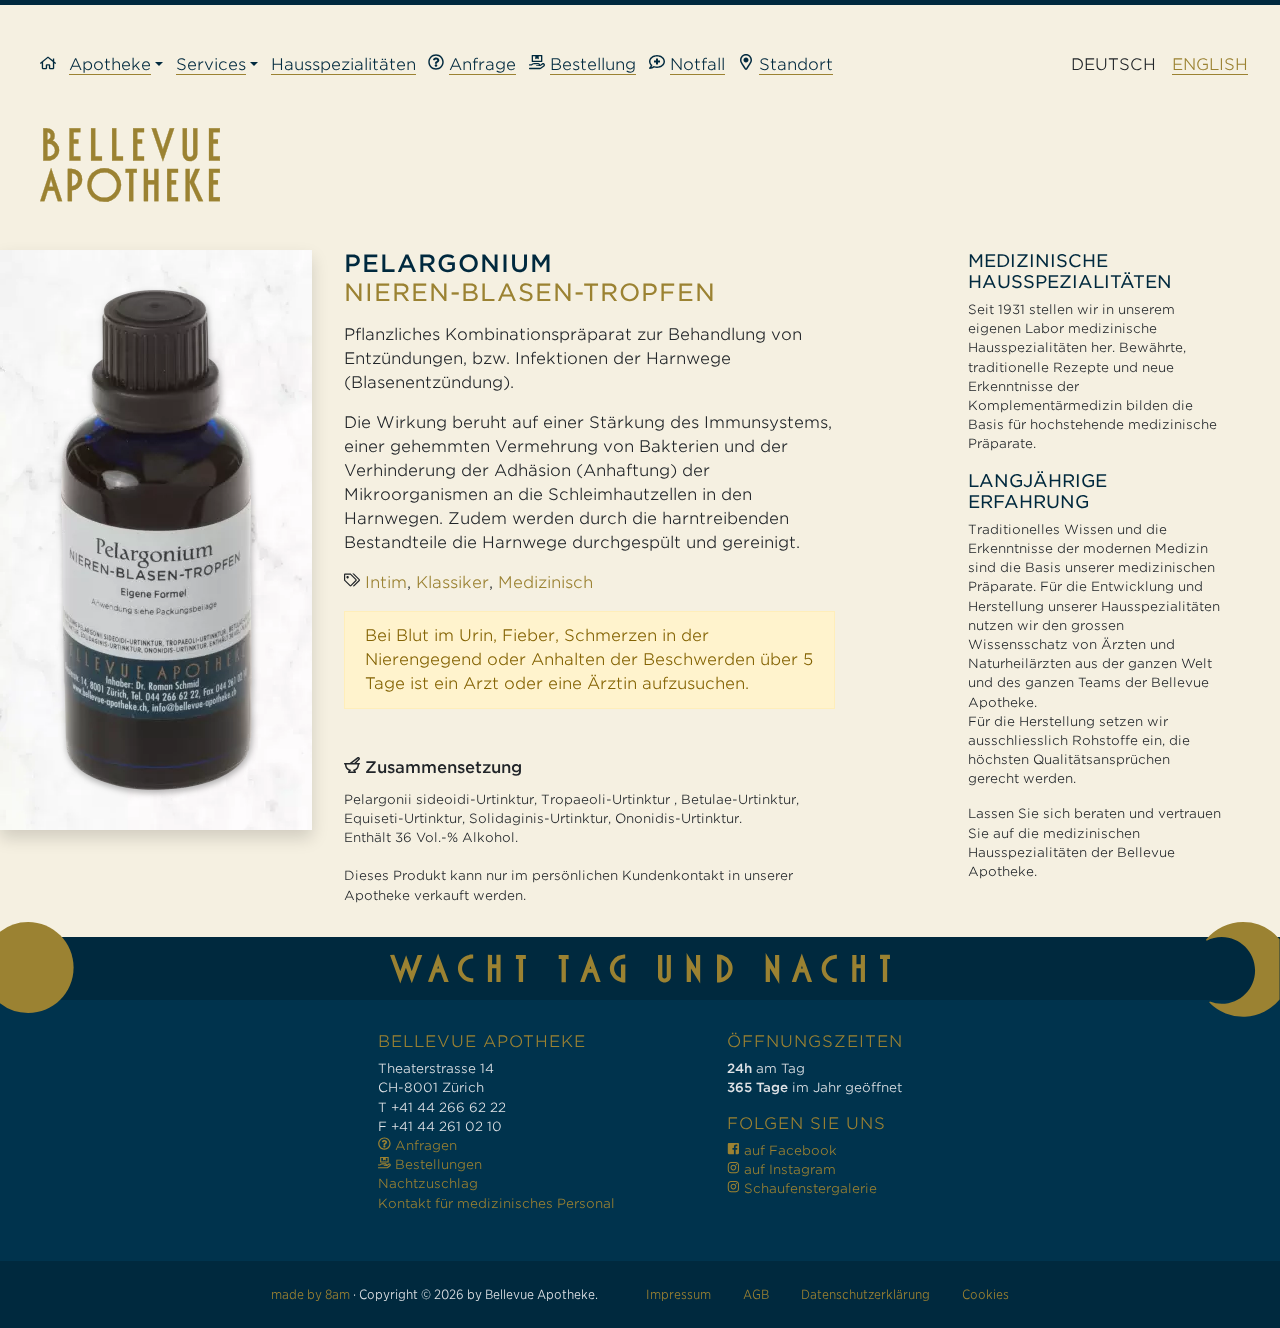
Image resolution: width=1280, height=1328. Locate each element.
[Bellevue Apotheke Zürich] (640, 165)
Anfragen (424, 1145)
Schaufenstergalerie (808, 1188)
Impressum (678, 1294)
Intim (386, 582)
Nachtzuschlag (428, 1183)
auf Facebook (788, 1150)
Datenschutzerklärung (865, 1294)
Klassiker (452, 582)
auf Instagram (788, 1169)
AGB (756, 1294)
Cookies (985, 1294)
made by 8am (310, 1294)
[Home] (54, 65)
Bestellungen (436, 1164)
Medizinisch (545, 582)
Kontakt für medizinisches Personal (496, 1203)
